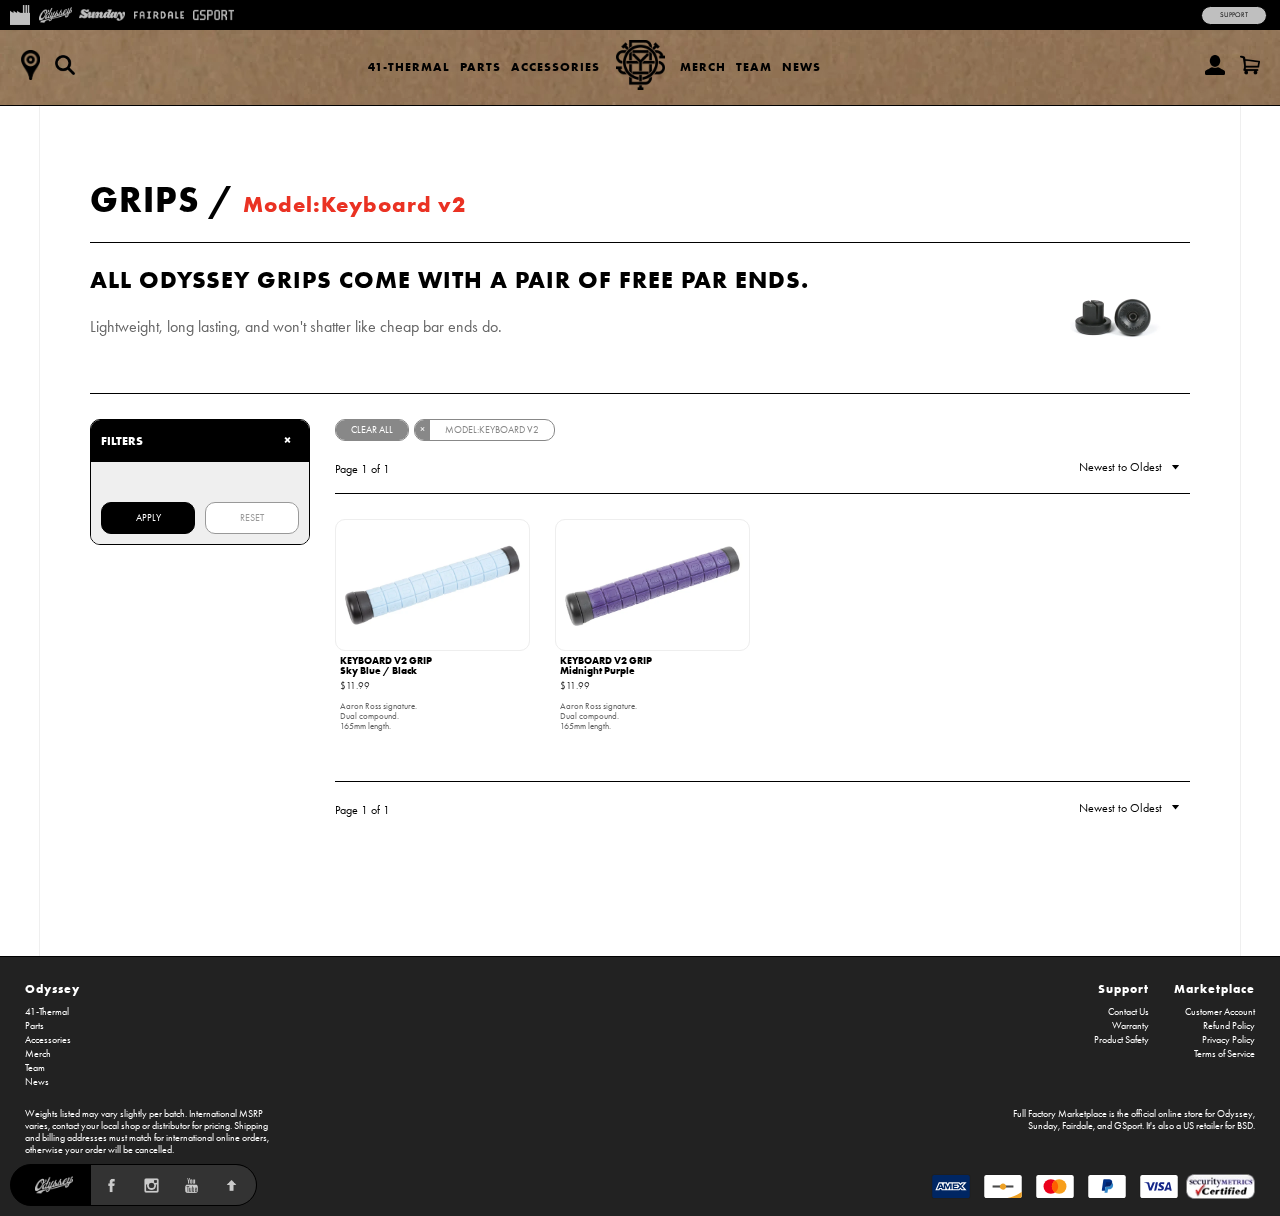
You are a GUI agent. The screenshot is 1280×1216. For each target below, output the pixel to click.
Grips (145, 199)
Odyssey (52, 988)
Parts (480, 66)
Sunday (1043, 1126)
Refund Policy (1229, 1026)
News (801, 66)
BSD (1245, 1126)
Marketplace (1214, 988)
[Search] (65, 65)
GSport (1128, 1126)
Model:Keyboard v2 (354, 204)
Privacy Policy (1228, 1040)
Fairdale (1077, 1126)
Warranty (1130, 1026)
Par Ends (741, 279)
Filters (196, 440)
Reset (252, 518)
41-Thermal (409, 66)
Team (754, 66)
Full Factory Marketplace (1060, 1114)
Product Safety (1121, 1040)
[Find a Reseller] (30, 65)
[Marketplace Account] (1215, 65)
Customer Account (1220, 1012)
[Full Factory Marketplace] (19, 13)
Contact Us (1128, 1012)
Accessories (555, 66)
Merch (703, 66)
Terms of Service (1224, 1054)
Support (1234, 15)
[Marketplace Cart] (1250, 65)
